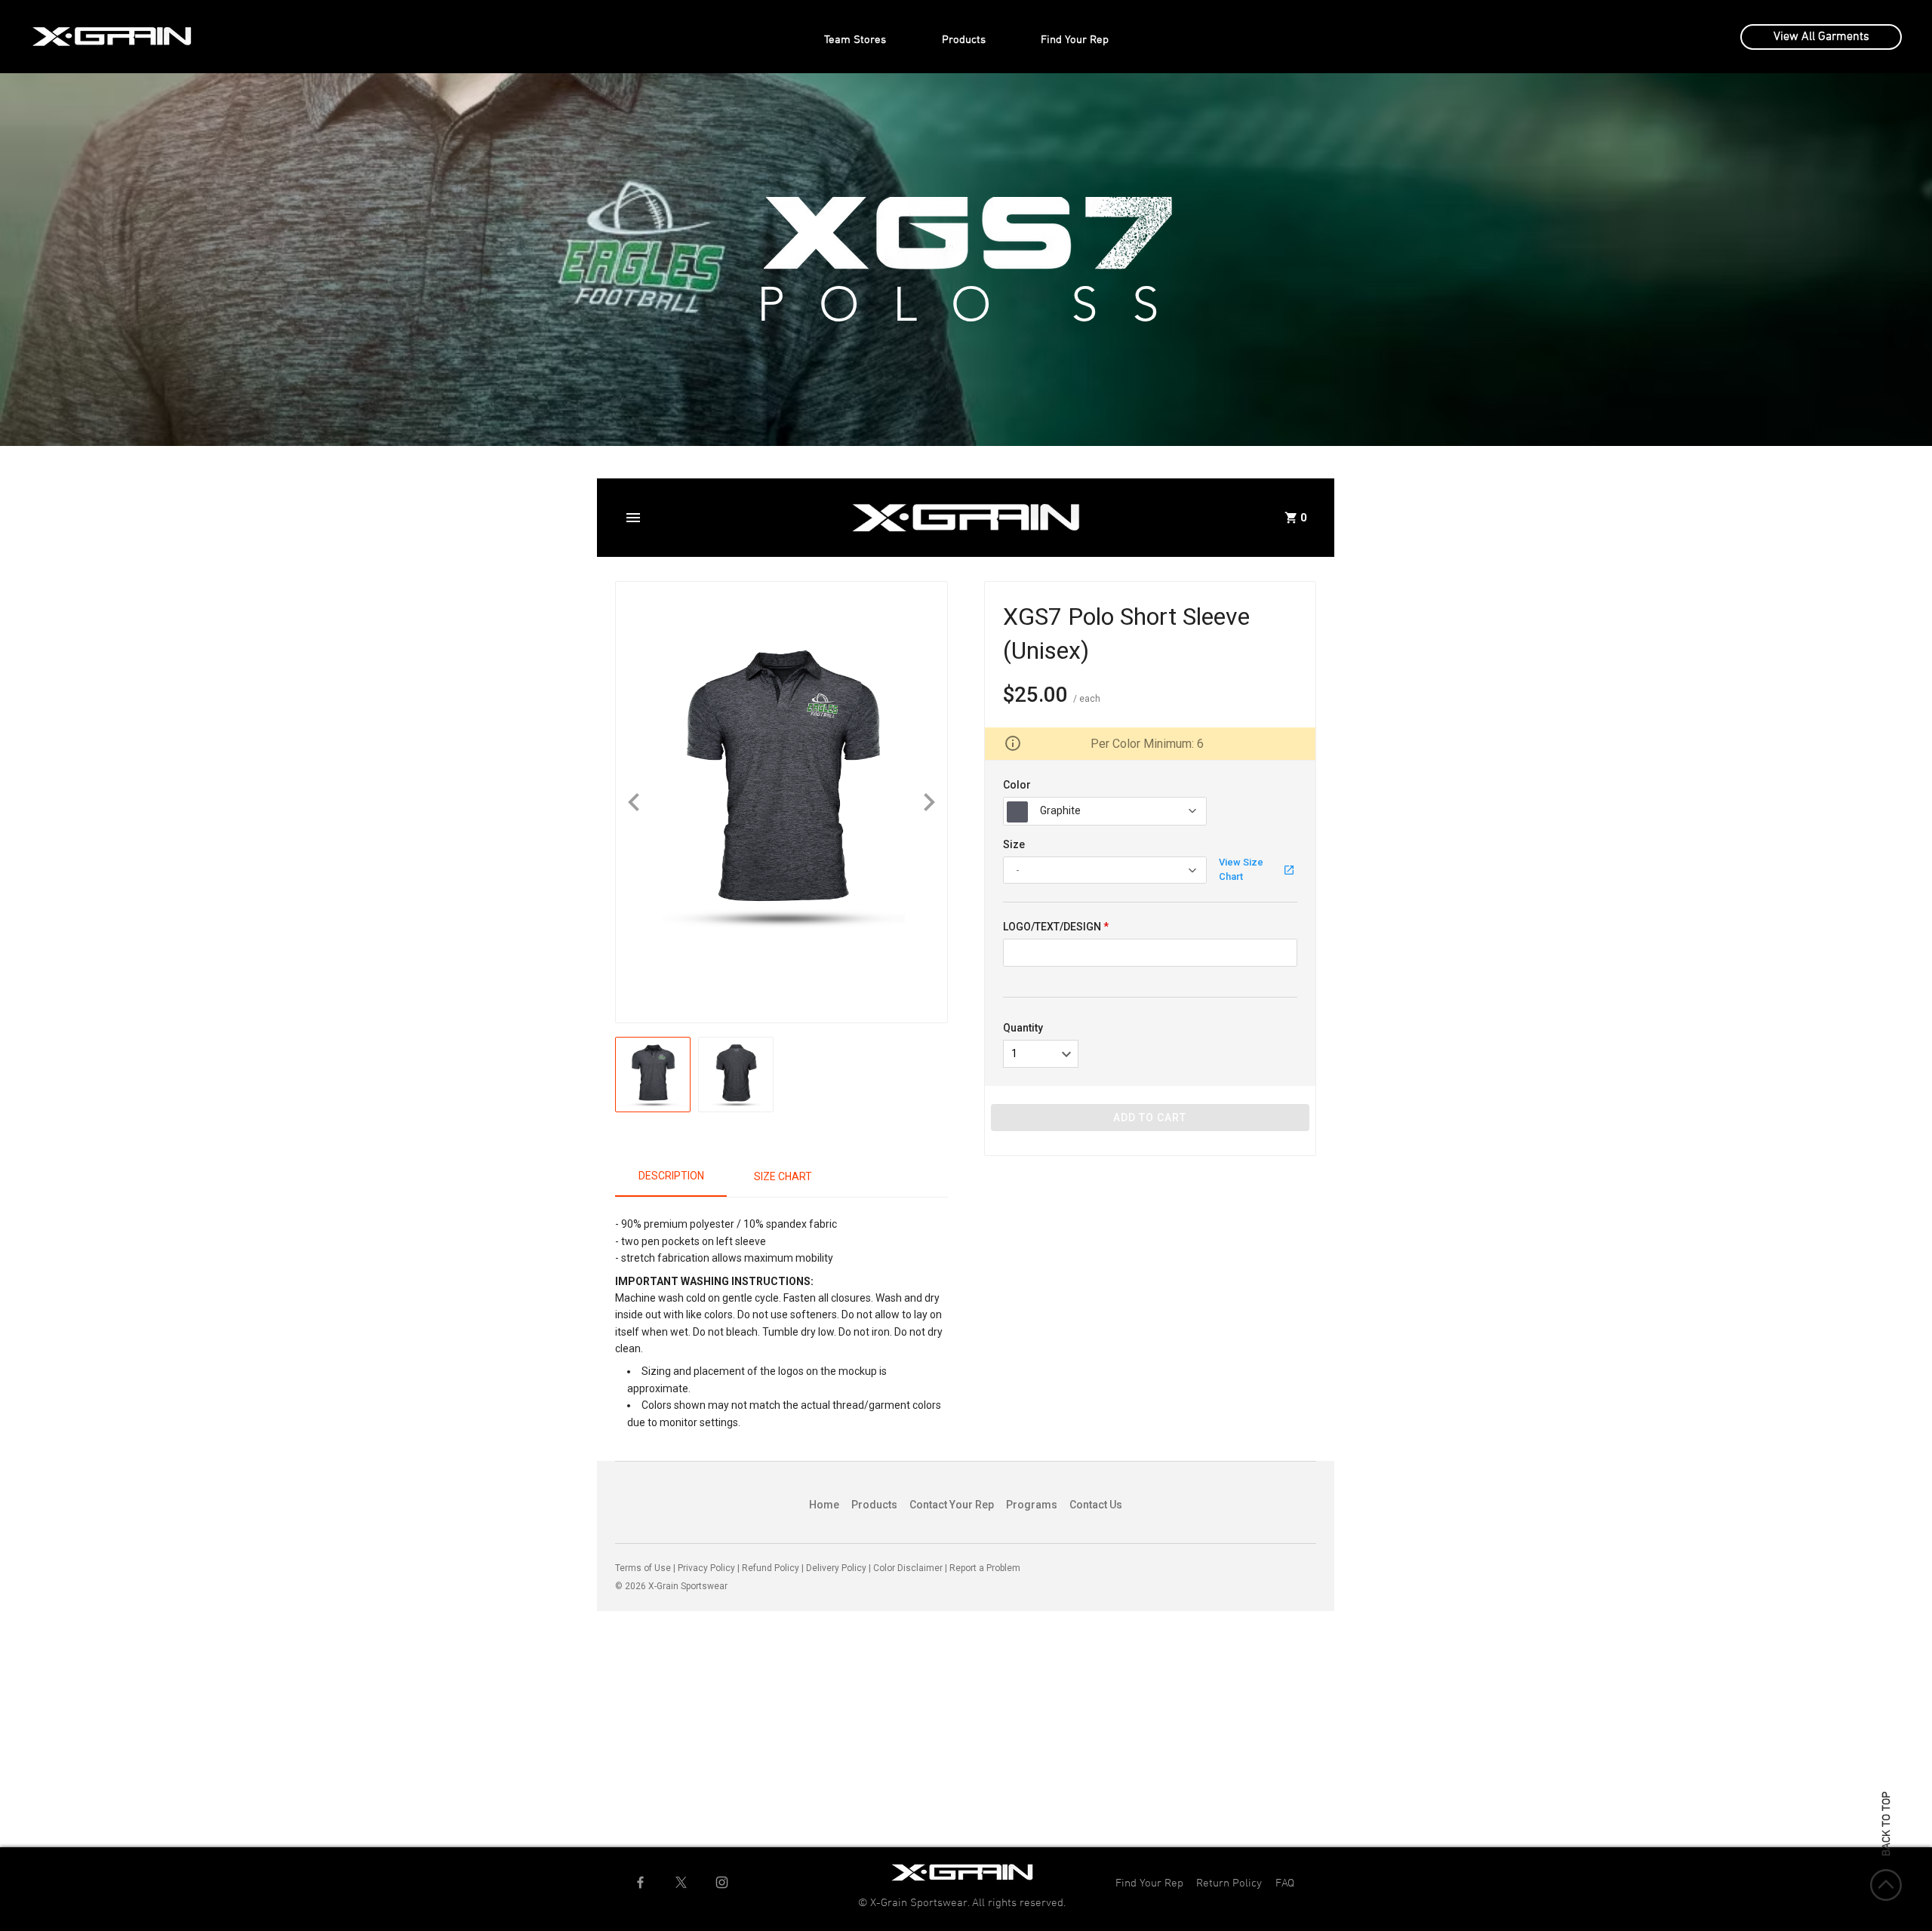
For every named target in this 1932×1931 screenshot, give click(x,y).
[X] (681, 1882)
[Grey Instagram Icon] (722, 1882)
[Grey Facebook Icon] (640, 1882)
